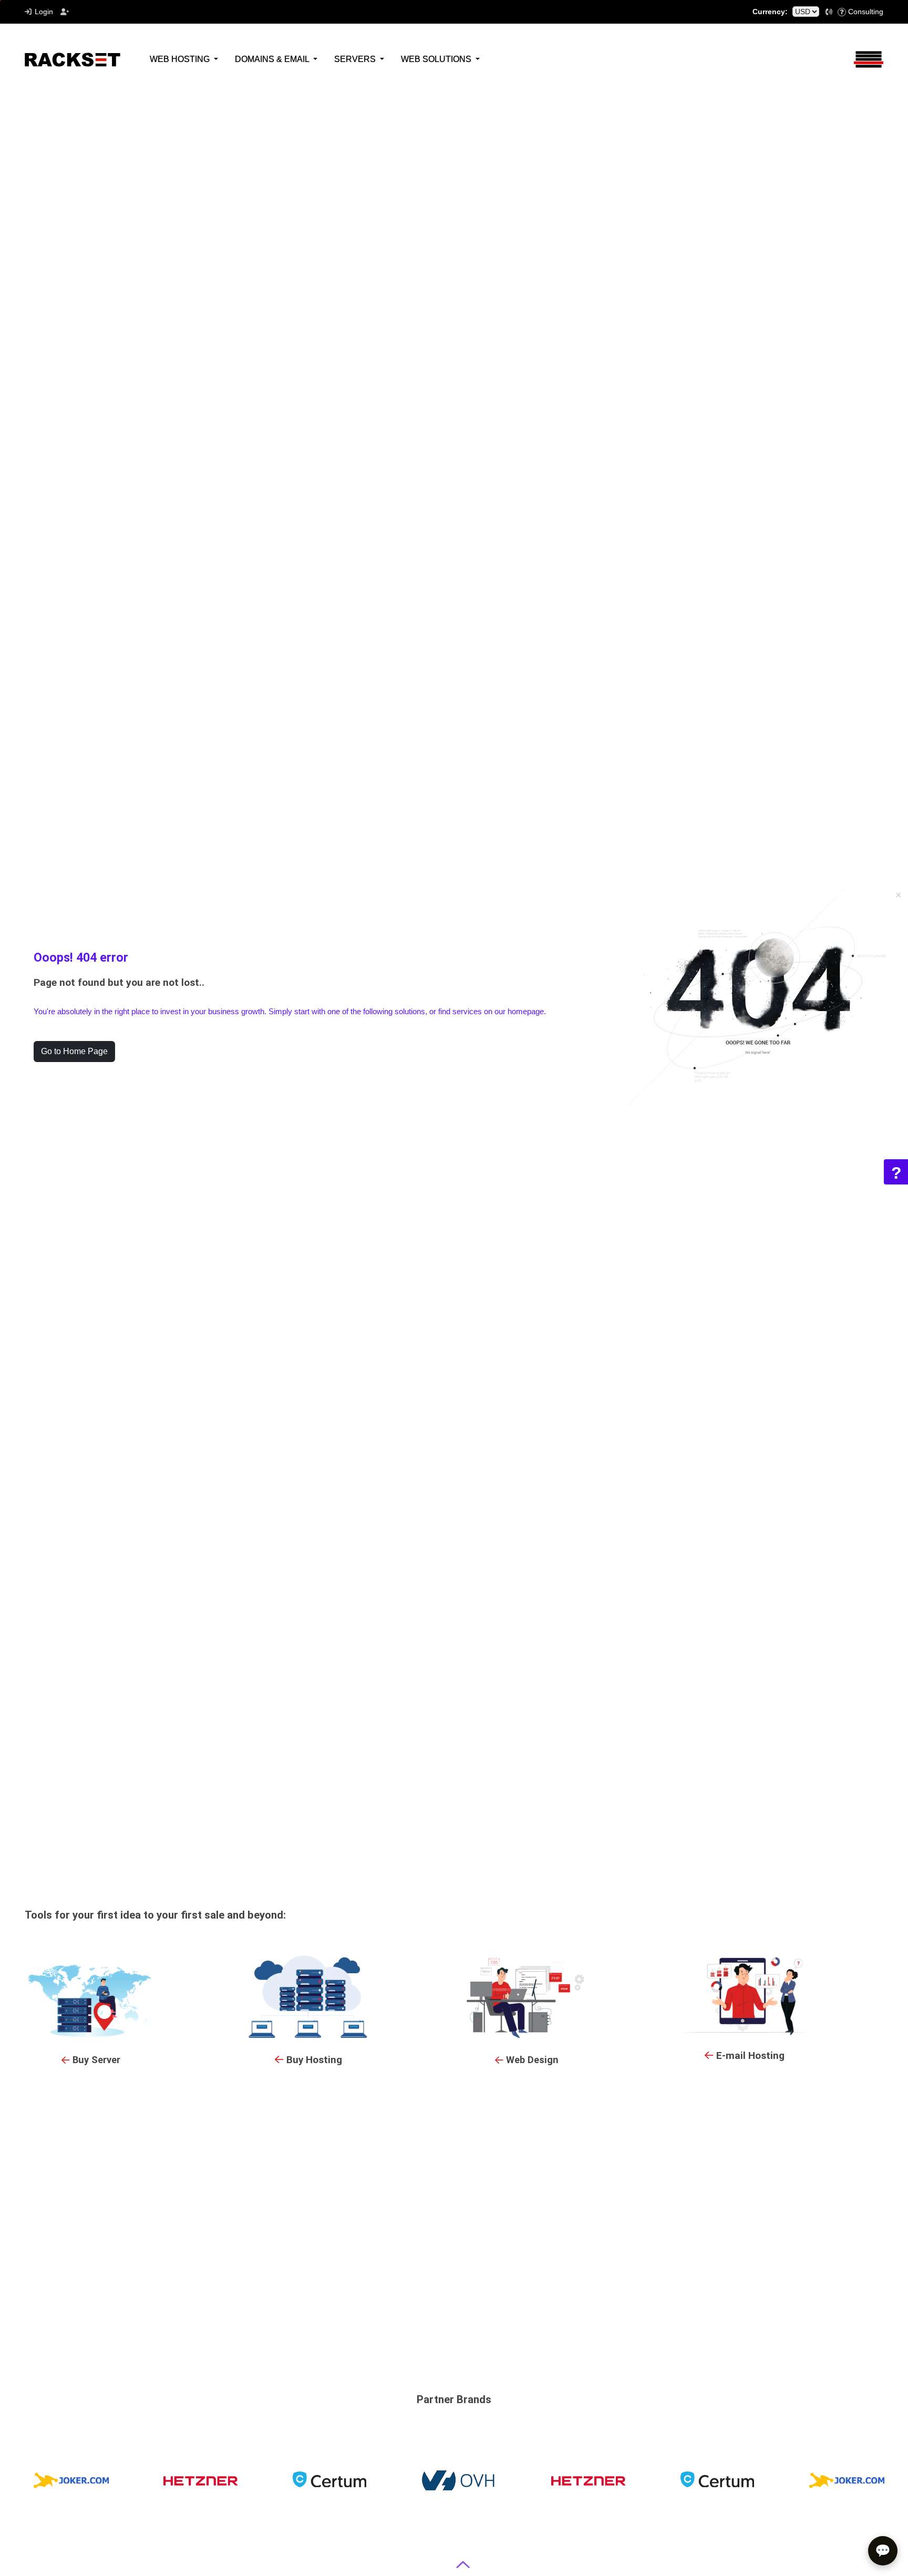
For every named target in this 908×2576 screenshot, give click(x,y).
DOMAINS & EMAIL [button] (273, 59)
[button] (829, 12)
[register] (65, 12)
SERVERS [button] (356, 59)
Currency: (770, 12)
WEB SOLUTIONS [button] (437, 59)
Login (44, 12)
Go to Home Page (74, 1051)
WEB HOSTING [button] (181, 59)
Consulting (866, 12)
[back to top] (463, 2565)
